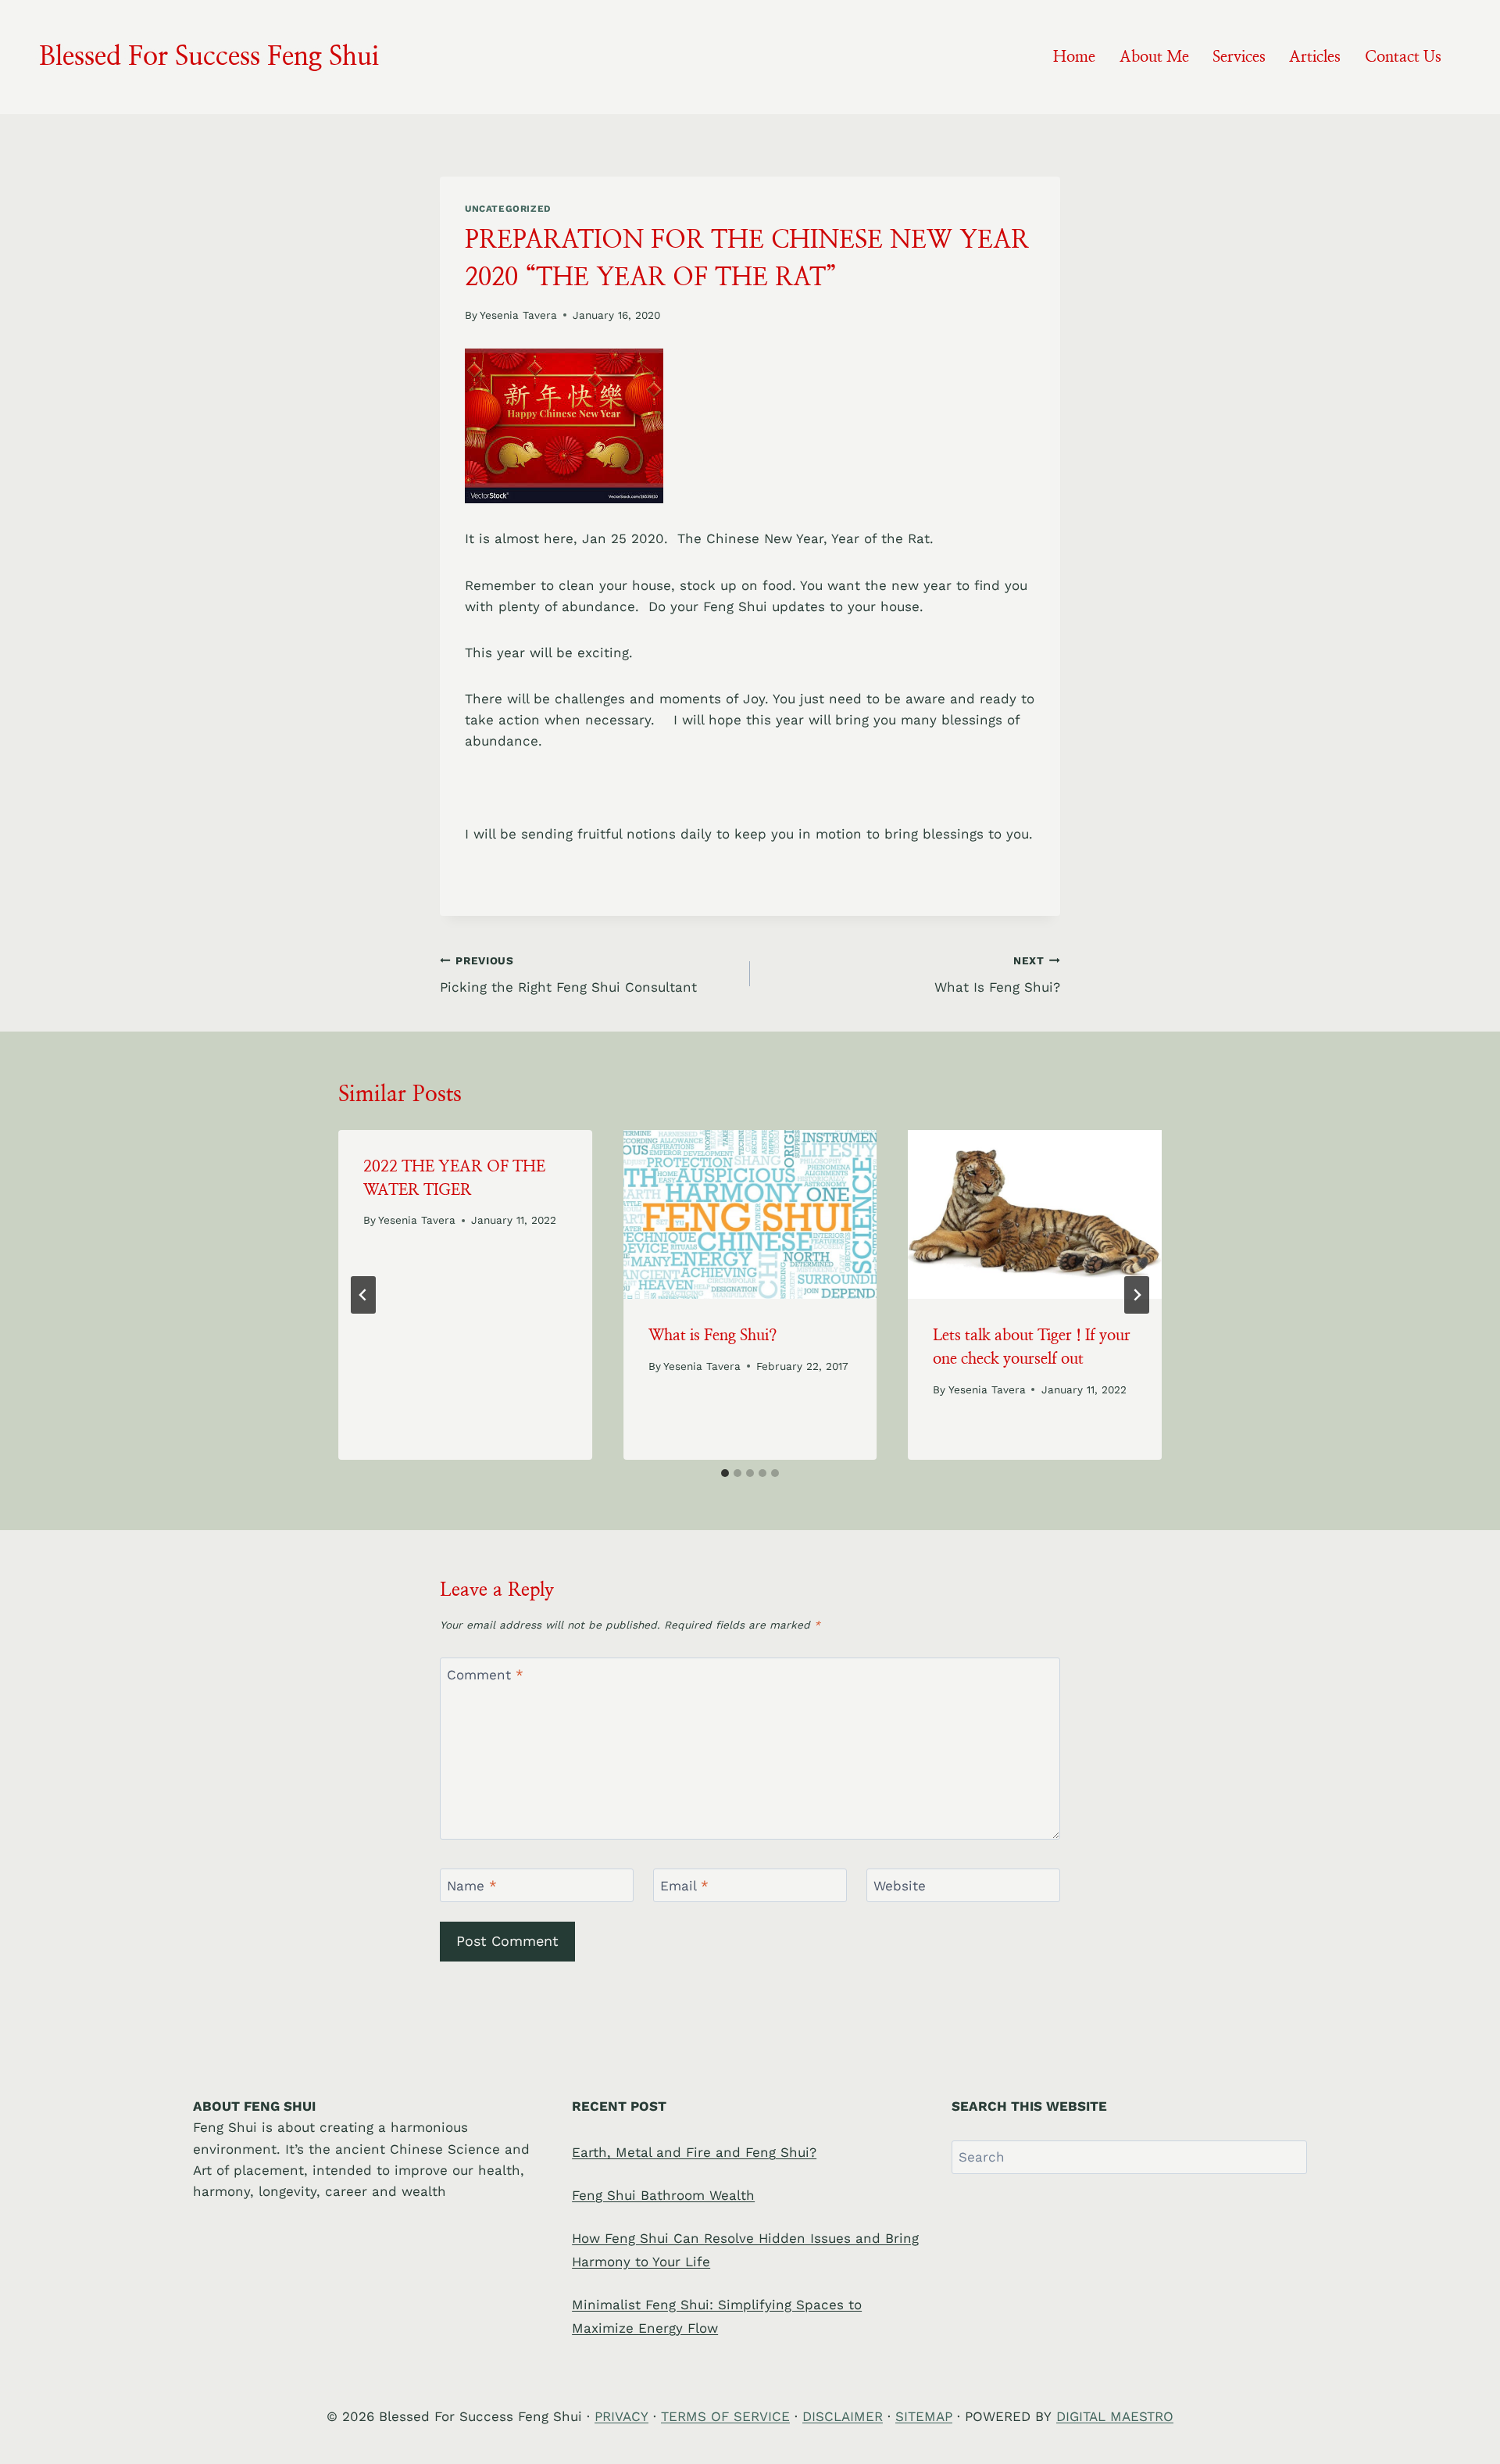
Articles (1315, 57)
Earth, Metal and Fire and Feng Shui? (694, 2152)
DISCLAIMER (843, 2416)
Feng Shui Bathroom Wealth (663, 2195)
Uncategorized (508, 209)
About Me (1154, 57)
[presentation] (750, 1214)
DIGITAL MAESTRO (1115, 2416)
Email (684, 1886)
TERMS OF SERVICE (725, 2416)
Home (1074, 57)
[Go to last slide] (363, 1295)
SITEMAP (924, 2416)
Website (900, 1886)
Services (1239, 57)
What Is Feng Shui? (997, 975)
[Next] (1137, 1295)
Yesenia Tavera (518, 315)
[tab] (725, 1473)
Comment (485, 1675)
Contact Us (1403, 57)
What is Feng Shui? (712, 1336)
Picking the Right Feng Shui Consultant (568, 975)
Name (472, 1886)
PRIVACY (621, 2416)
